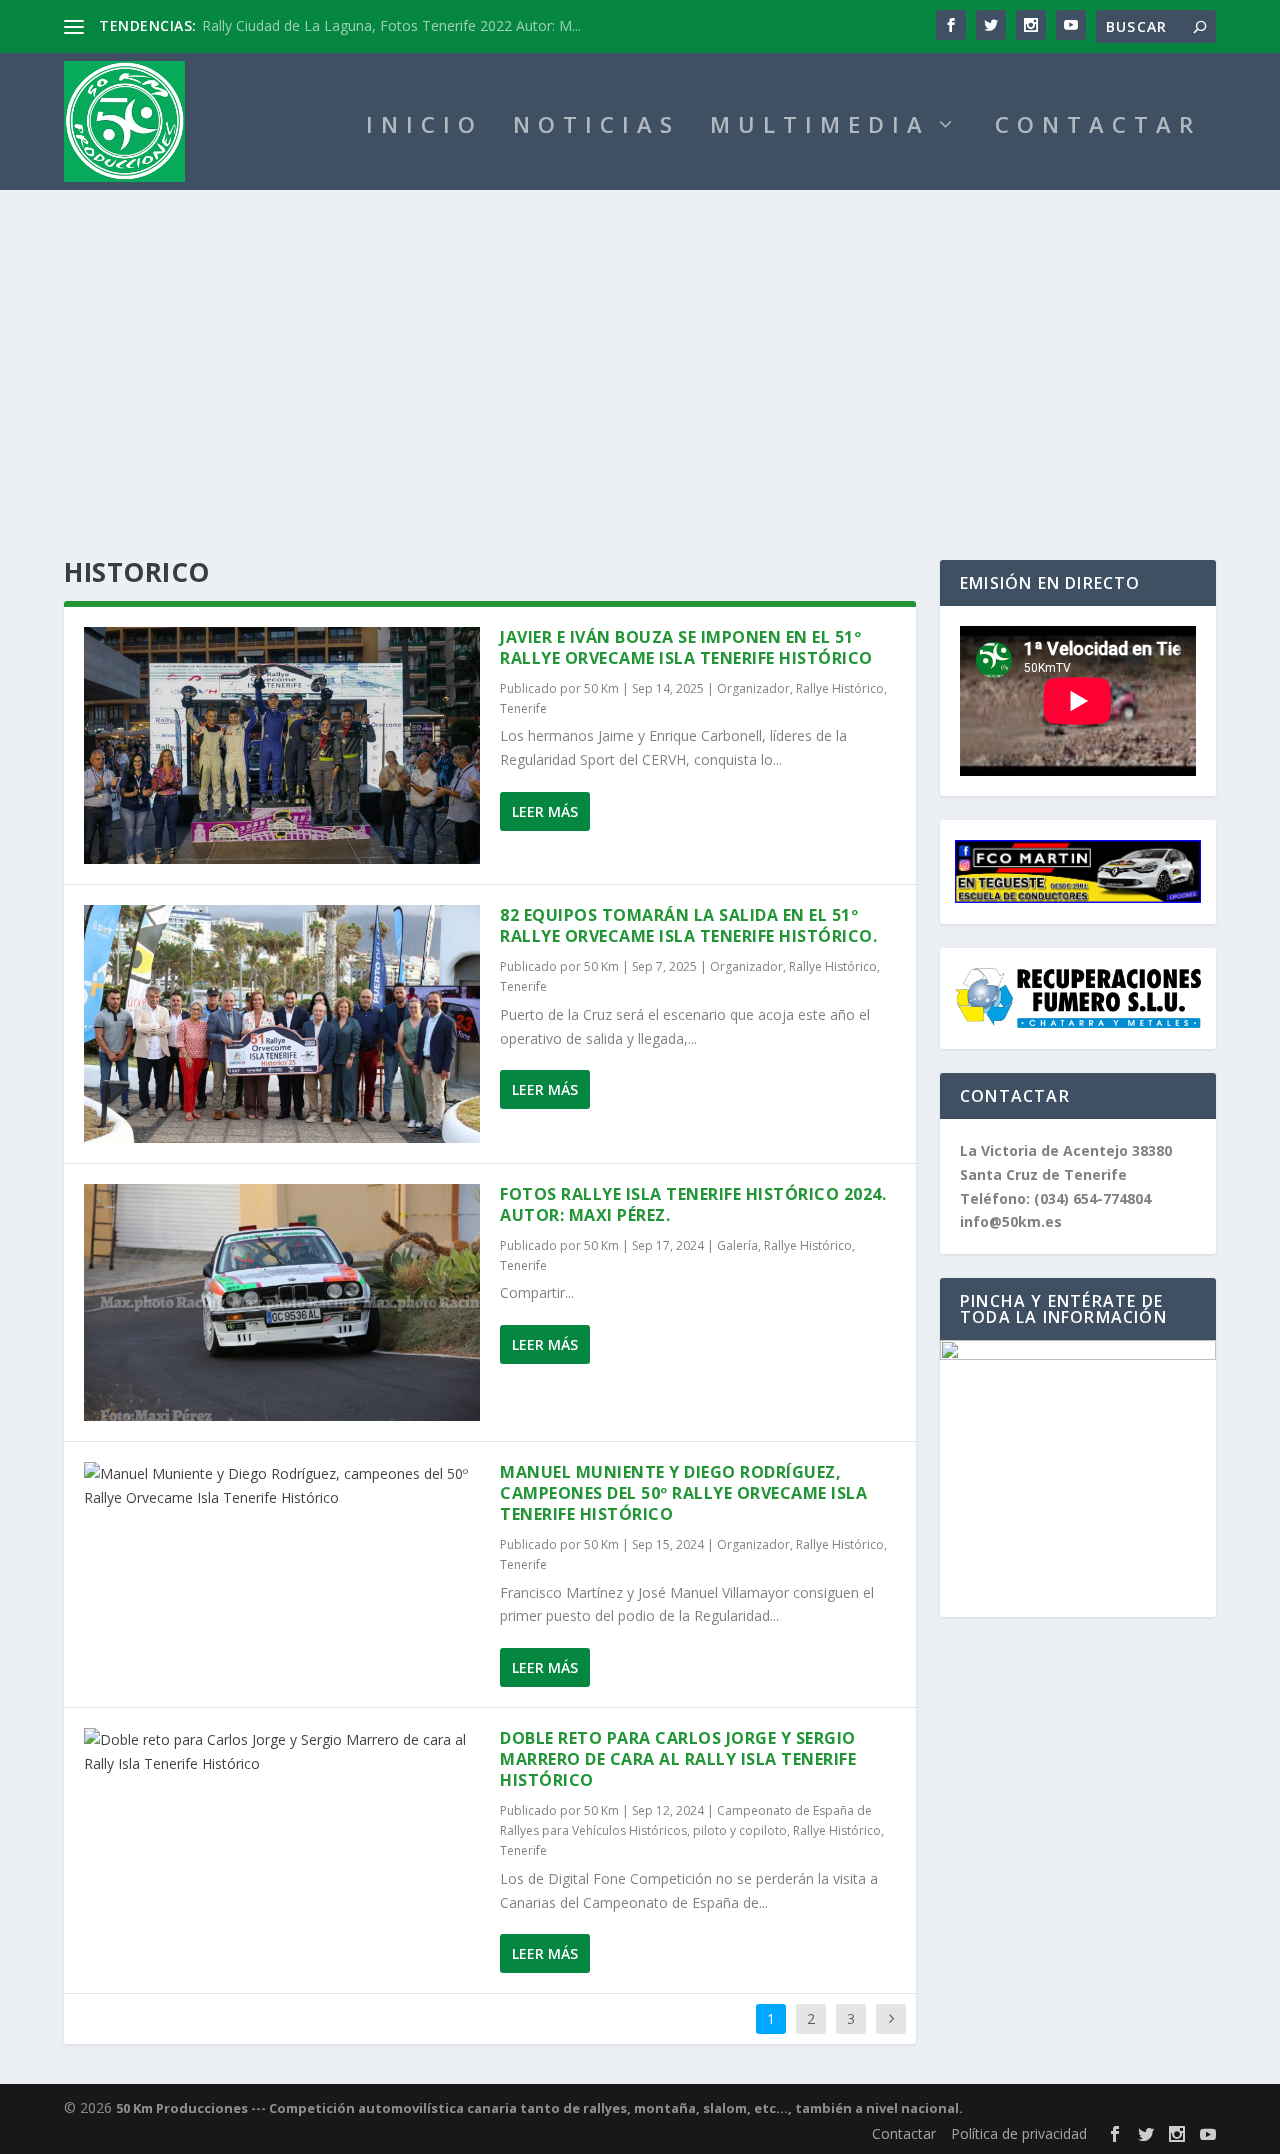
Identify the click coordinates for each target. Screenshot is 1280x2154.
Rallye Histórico (840, 688)
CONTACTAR (1098, 127)
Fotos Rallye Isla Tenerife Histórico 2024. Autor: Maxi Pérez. (693, 1204)
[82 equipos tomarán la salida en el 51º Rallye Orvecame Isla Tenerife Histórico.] (282, 1023)
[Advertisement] (640, 340)
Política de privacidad (1019, 2133)
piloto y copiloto (740, 1830)
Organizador (753, 688)
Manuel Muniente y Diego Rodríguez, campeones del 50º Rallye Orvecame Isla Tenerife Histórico (683, 1493)
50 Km (601, 688)
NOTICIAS (596, 127)
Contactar (904, 2133)
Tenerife (523, 708)
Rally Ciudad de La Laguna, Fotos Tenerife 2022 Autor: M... (391, 25)
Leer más (545, 811)
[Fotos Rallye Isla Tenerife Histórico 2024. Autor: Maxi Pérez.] (282, 1302)
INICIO (424, 127)
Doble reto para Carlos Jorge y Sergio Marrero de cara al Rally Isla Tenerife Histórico (678, 1759)
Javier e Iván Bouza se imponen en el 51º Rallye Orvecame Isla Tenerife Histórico (686, 647)
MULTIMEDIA (820, 127)
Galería (737, 1245)
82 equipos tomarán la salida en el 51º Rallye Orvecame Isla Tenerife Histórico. (688, 925)
